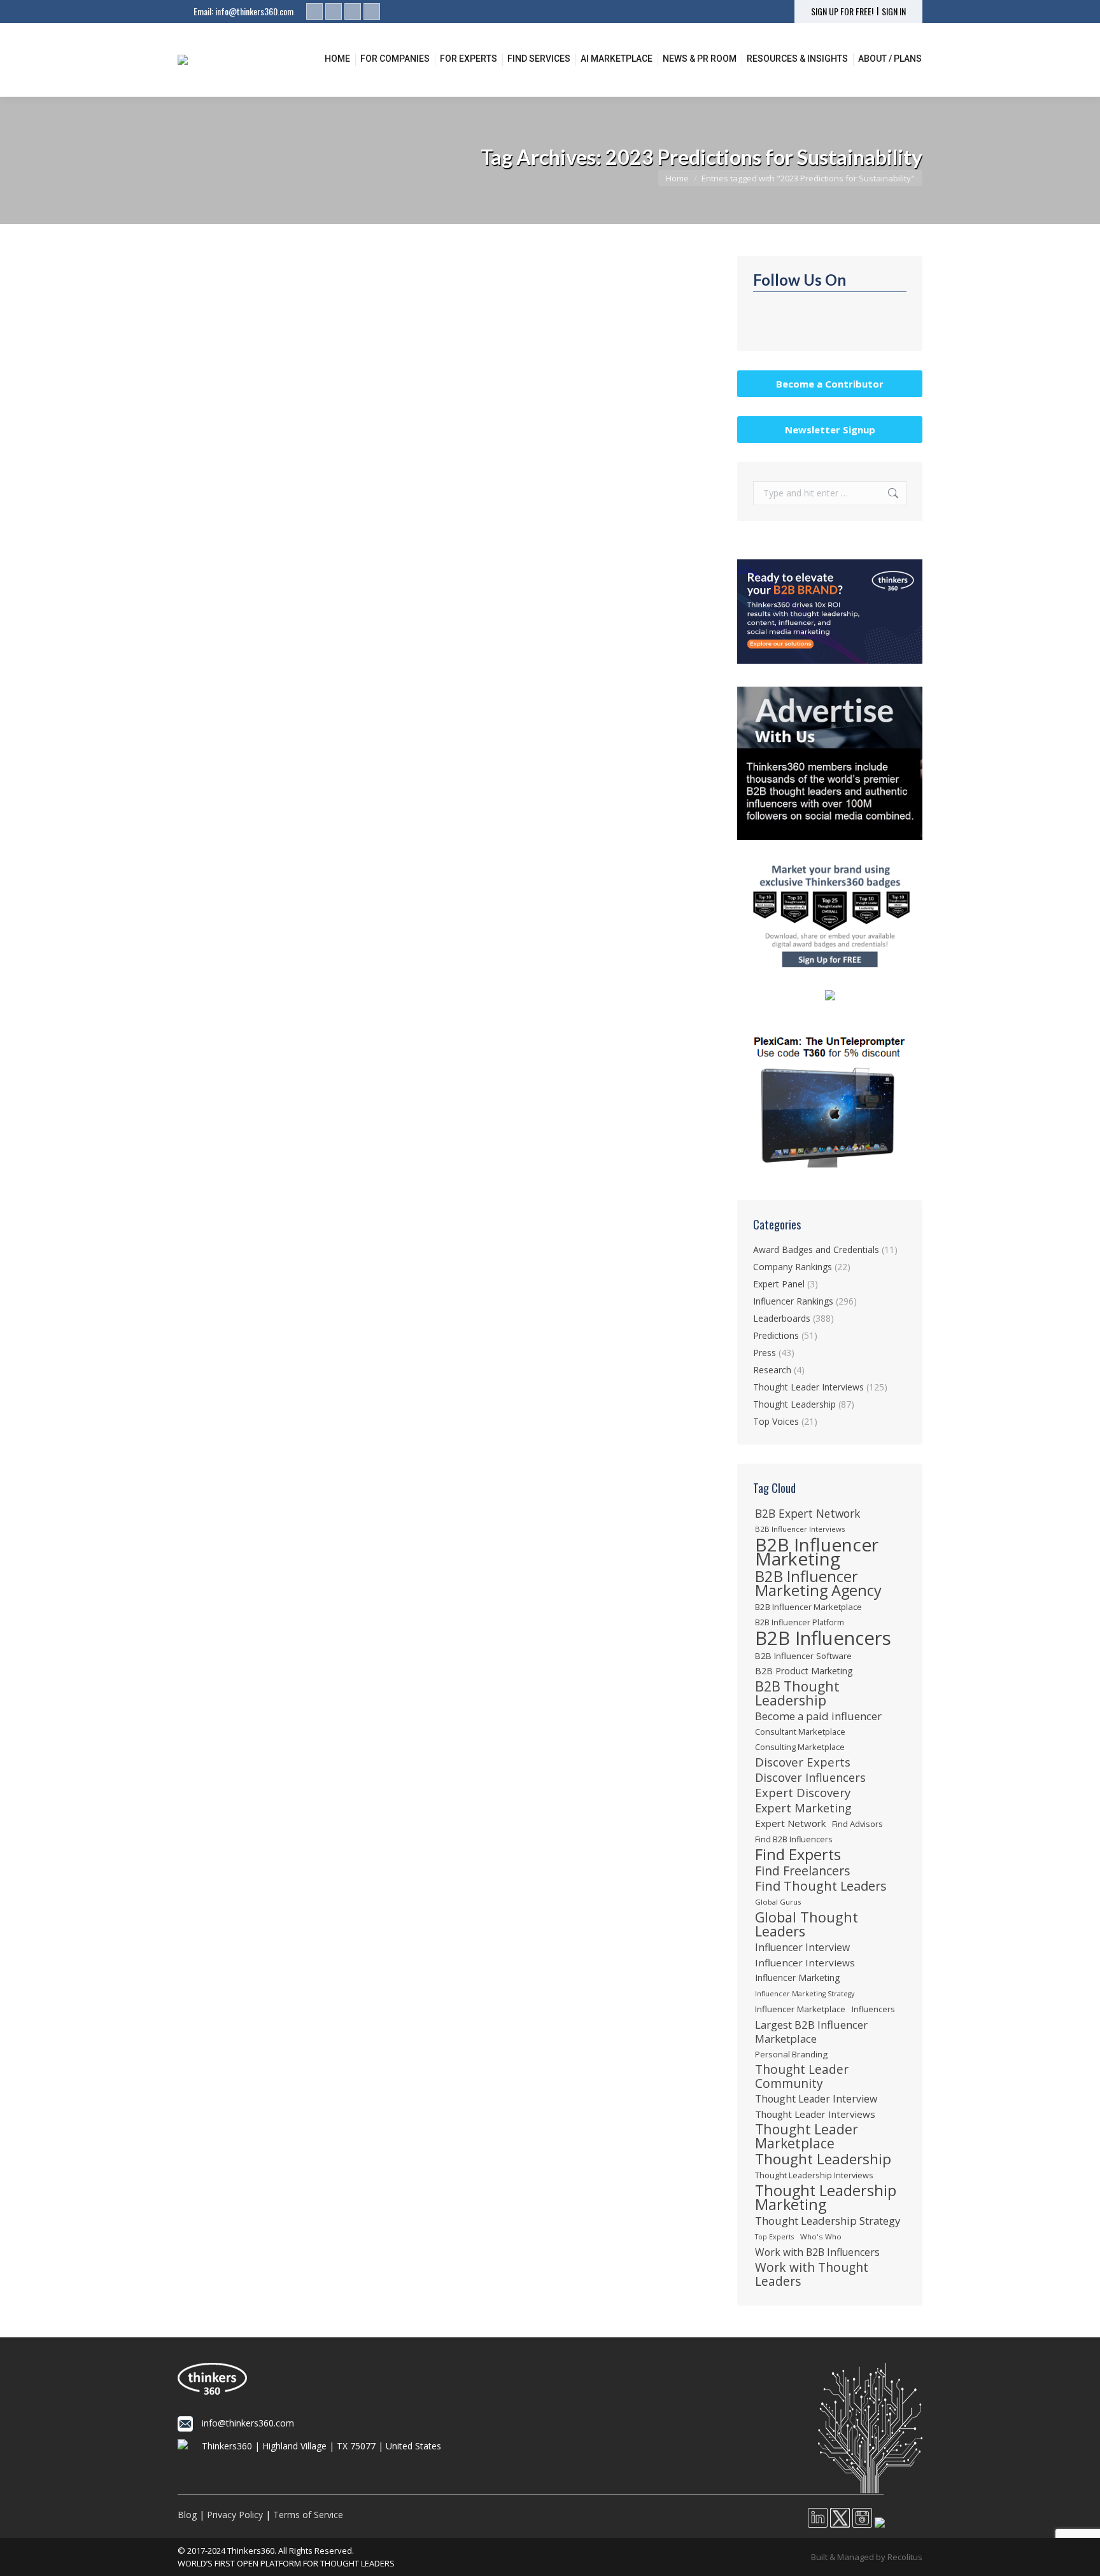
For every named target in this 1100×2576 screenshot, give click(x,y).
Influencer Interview (802, 1947)
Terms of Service (308, 2515)
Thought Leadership (794, 1404)
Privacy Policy (235, 2515)
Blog (187, 2515)
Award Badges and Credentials (816, 1249)
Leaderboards (782, 1318)
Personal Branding (791, 2054)
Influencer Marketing (798, 1977)
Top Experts (774, 2237)
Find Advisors (857, 1824)
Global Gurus (778, 1902)
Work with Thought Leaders (812, 2274)
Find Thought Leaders (821, 1886)
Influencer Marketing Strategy (805, 1994)
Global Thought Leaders (807, 1924)
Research (772, 1370)
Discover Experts (803, 1762)
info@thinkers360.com (254, 11)
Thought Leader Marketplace (807, 2136)
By (302, 522)
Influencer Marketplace (800, 2009)
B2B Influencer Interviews (800, 1529)
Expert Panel (779, 1284)
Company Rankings (793, 1267)
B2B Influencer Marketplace (808, 1607)
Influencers (873, 2009)
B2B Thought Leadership (797, 1693)
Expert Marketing (803, 1808)
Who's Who (821, 2236)
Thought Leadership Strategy (828, 2221)
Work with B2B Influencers (817, 2252)
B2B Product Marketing (804, 1671)
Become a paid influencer (818, 1716)
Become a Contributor (830, 384)
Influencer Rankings (793, 1301)
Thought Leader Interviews (808, 1387)
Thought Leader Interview (816, 2099)
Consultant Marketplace (800, 1732)
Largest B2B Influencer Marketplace (811, 2032)
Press (765, 1353)
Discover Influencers (810, 1777)
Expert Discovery (803, 1793)
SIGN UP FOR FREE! (842, 11)
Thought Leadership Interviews (814, 2175)
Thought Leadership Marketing (826, 2197)
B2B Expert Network (807, 1513)
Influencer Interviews (805, 1963)
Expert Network (790, 1823)
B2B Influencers (823, 1638)
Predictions (215, 522)
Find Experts (798, 1854)
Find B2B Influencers (794, 1839)
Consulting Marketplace (800, 1747)
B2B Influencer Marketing (817, 1551)
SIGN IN (894, 11)
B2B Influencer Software (803, 1656)
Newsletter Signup (830, 430)
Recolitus (905, 2557)
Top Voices (776, 1421)
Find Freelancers (803, 1871)
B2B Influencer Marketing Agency (818, 1583)
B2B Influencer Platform (800, 1622)
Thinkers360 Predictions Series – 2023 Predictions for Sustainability (368, 501)
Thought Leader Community (802, 2076)
